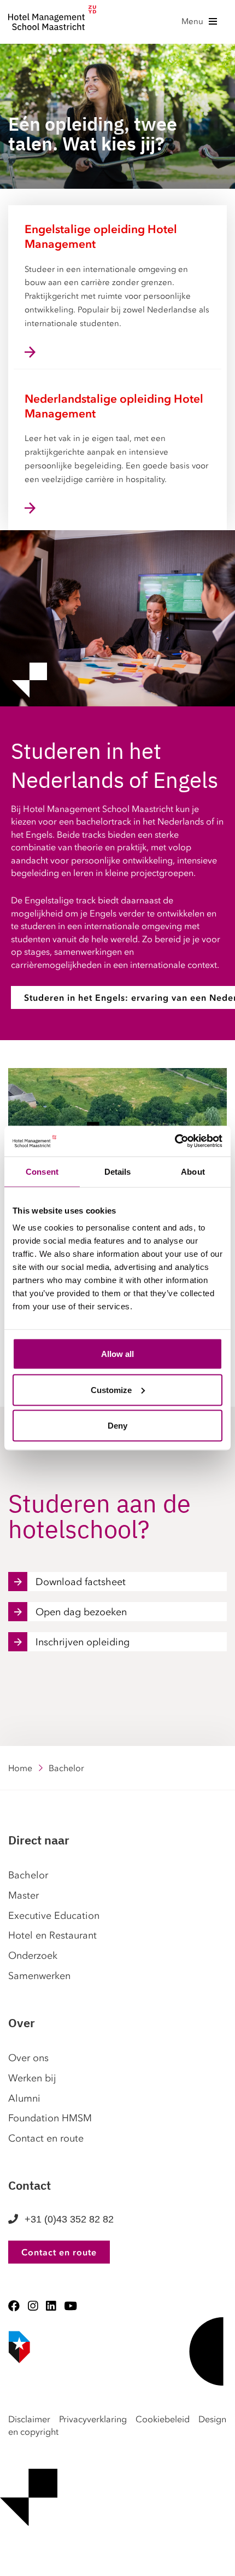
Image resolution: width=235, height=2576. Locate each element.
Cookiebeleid (163, 2419)
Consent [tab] (42, 1171)
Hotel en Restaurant (52, 1935)
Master (23, 1895)
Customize (111, 1389)
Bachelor (28, 1875)
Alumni (24, 2098)
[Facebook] (14, 2306)
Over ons (28, 2058)
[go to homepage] (52, 21)
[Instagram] (33, 2306)
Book (4, 2560)
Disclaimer (29, 2419)
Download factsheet (81, 1582)
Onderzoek (33, 1956)
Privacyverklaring (93, 2419)
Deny (117, 1426)
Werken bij (32, 2078)
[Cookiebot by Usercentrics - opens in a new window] (175, 1141)
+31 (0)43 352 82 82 (69, 2219)
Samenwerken (39, 1976)
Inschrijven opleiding (83, 1642)
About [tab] (193, 1171)
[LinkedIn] (51, 2306)
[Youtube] (70, 2306)
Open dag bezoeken (81, 1612)
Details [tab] (118, 1171)
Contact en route (46, 2138)
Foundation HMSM (50, 2118)
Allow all (117, 1354)
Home (20, 1768)
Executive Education (54, 1916)
